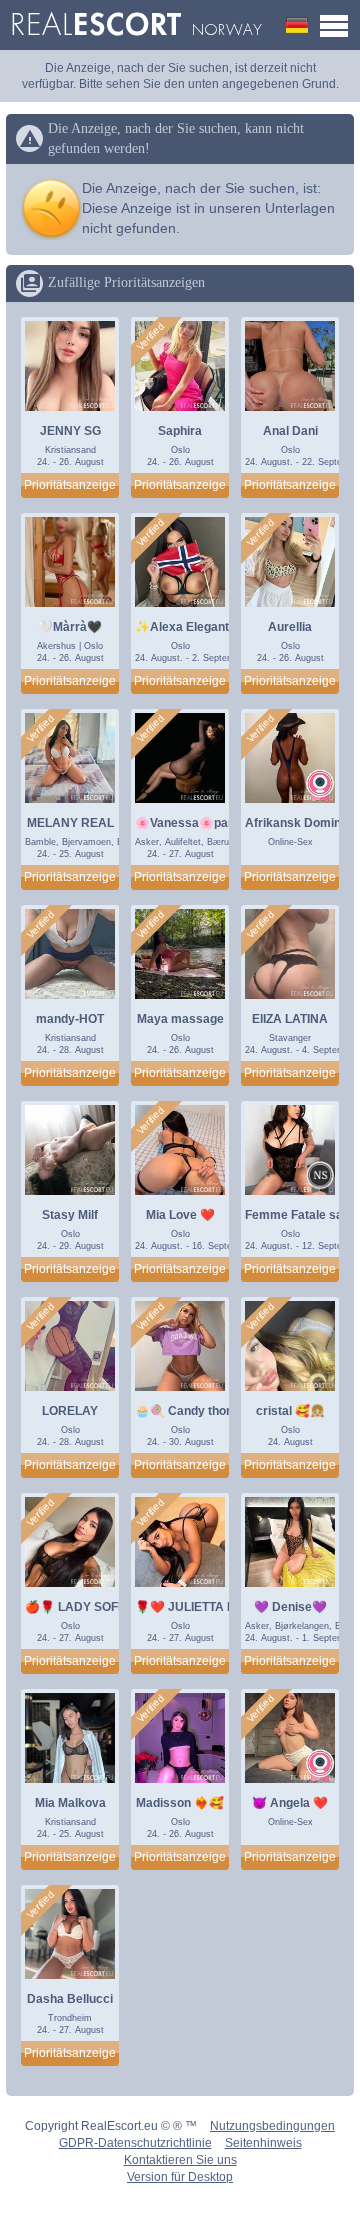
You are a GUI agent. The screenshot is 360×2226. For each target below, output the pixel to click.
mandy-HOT (70, 1019)
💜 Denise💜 (290, 1607)
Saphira (180, 431)
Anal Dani (290, 431)
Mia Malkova (70, 1803)
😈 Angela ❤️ (290, 1803)
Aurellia (290, 627)
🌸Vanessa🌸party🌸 (197, 823)
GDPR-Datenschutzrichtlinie (135, 2143)
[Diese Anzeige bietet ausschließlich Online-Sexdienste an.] (320, 785)
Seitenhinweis (263, 2143)
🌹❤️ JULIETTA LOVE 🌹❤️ (213, 1607)
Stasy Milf (70, 1215)
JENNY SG (70, 431)
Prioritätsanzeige (70, 485)
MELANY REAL (70, 823)
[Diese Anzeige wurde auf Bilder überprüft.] (151, 337)
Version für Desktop (180, 2177)
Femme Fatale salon (302, 1215)
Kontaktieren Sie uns (180, 2160)
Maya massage (180, 1019)
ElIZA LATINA (290, 1019)
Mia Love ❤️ (180, 1215)
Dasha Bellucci (70, 1999)
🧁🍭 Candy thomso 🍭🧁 (209, 1411)
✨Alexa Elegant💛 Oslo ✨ (213, 627)
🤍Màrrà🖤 (70, 627)
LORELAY (70, 1411)
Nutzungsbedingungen (272, 2126)
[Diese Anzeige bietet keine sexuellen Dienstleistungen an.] (320, 1177)
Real (136, 25)
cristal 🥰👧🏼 (290, 1411)
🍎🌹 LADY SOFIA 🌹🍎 (94, 1607)
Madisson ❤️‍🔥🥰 (180, 1803)
